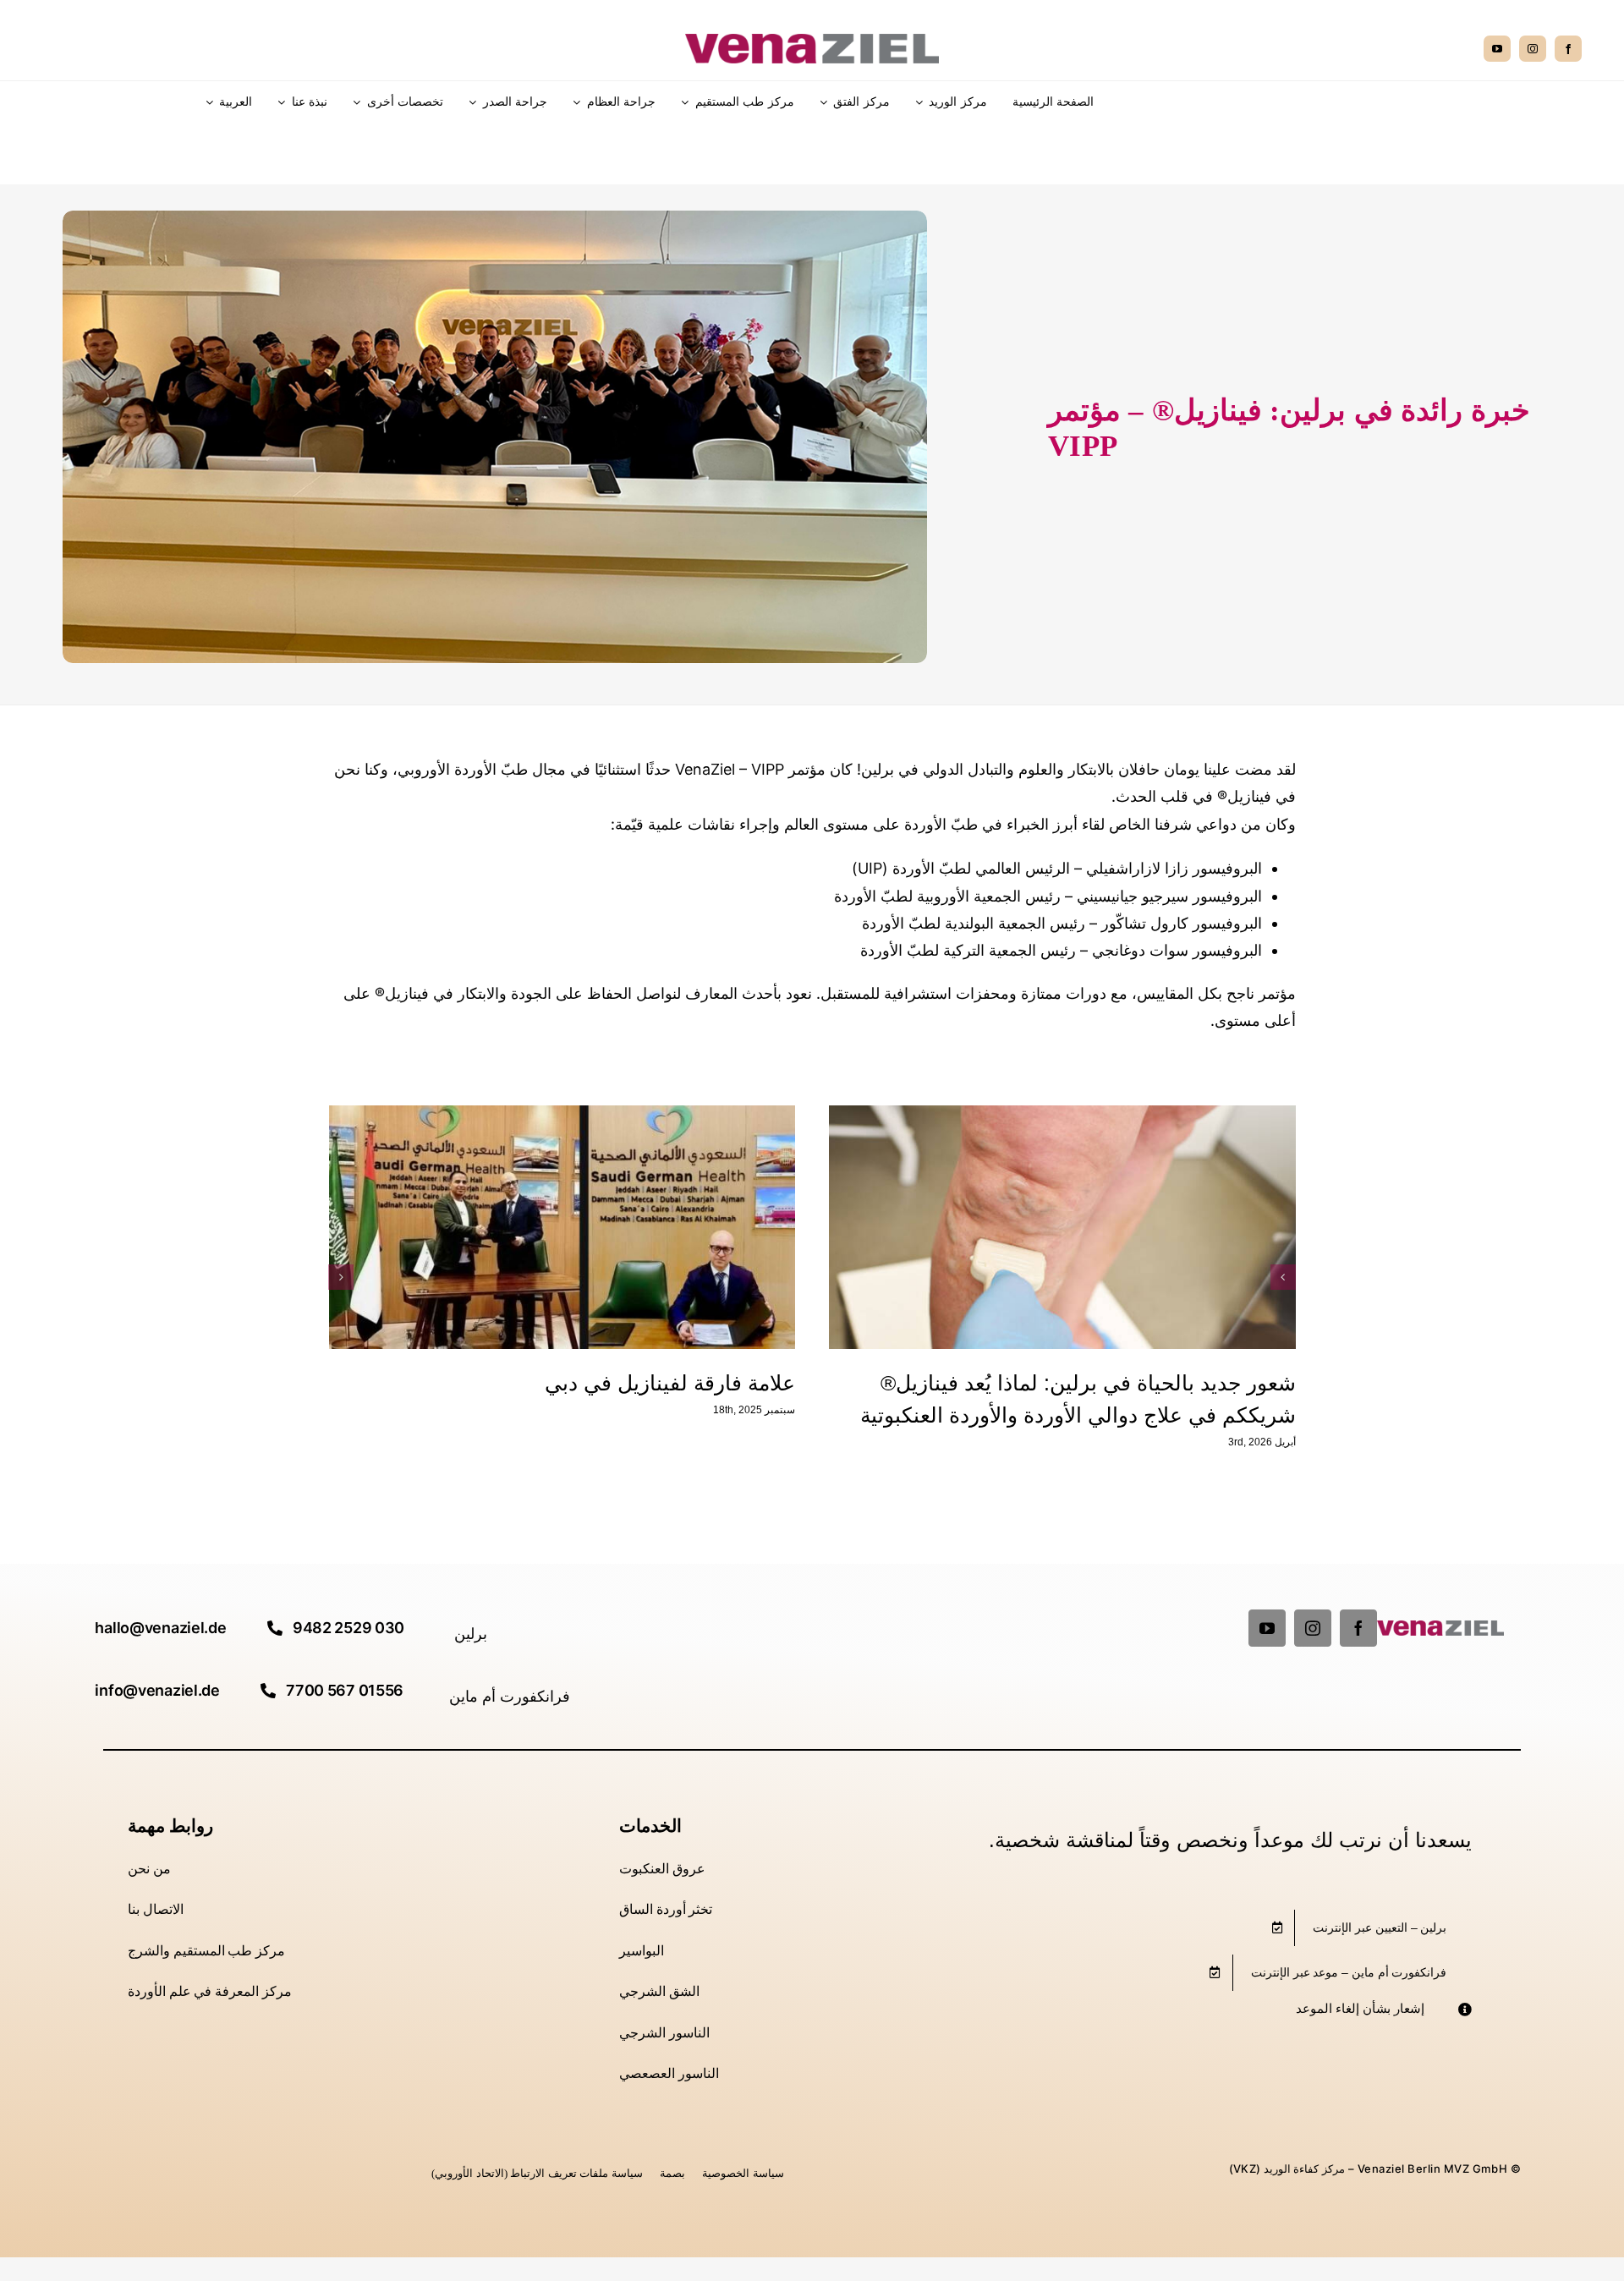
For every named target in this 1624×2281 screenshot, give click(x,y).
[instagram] (1533, 49)
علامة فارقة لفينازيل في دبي (1171, 1383)
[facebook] (1568, 49)
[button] (1283, 1277)
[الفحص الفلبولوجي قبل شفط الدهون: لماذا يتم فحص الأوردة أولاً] (562, 1228)
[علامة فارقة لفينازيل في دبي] (1062, 1228)
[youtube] (1497, 49)
